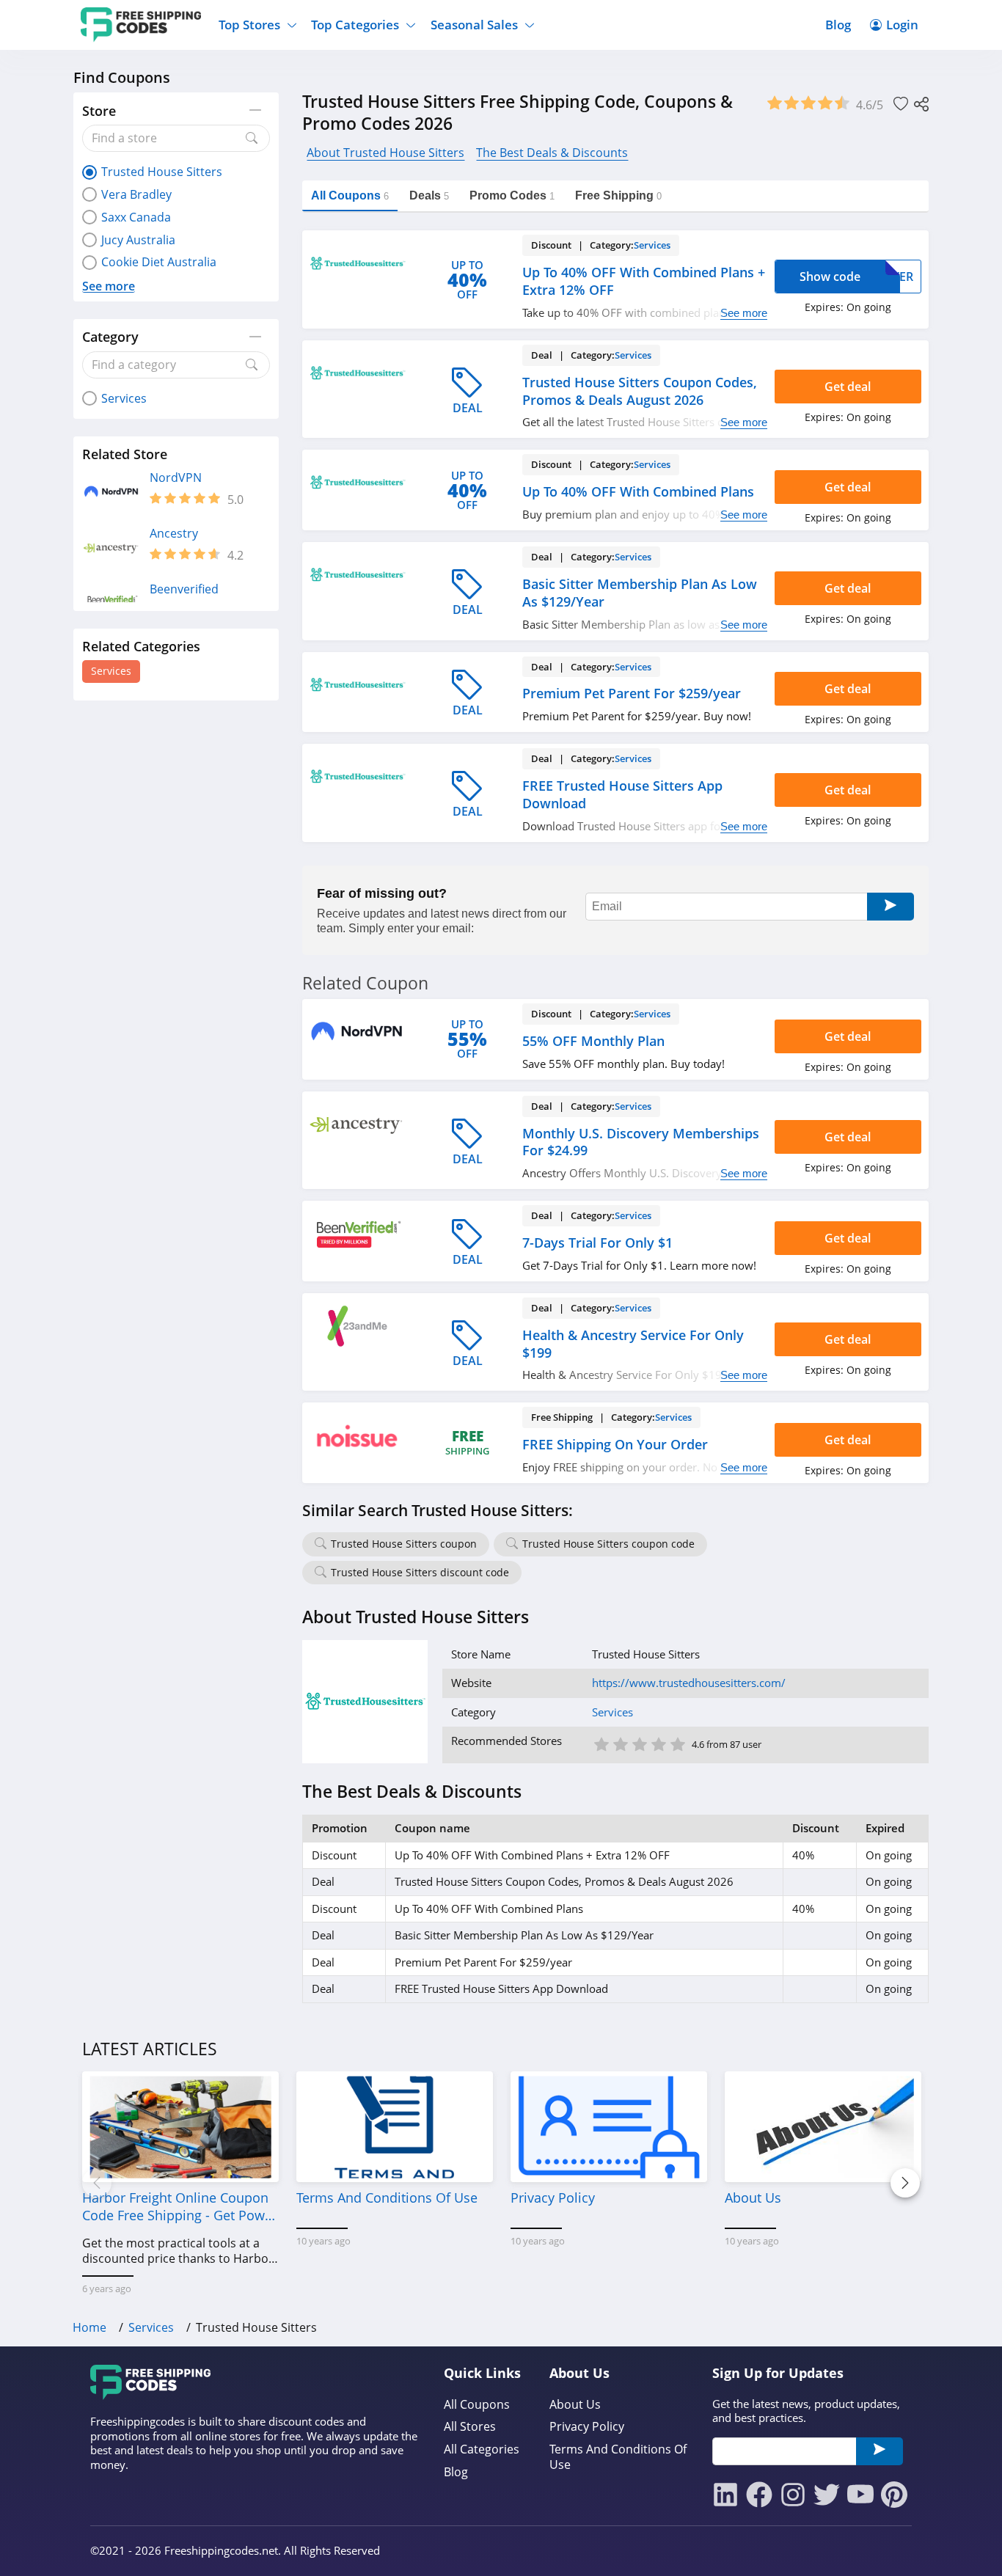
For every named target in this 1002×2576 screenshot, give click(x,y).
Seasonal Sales (474, 25)
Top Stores (249, 25)
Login (902, 25)
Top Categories (355, 25)
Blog (838, 25)
